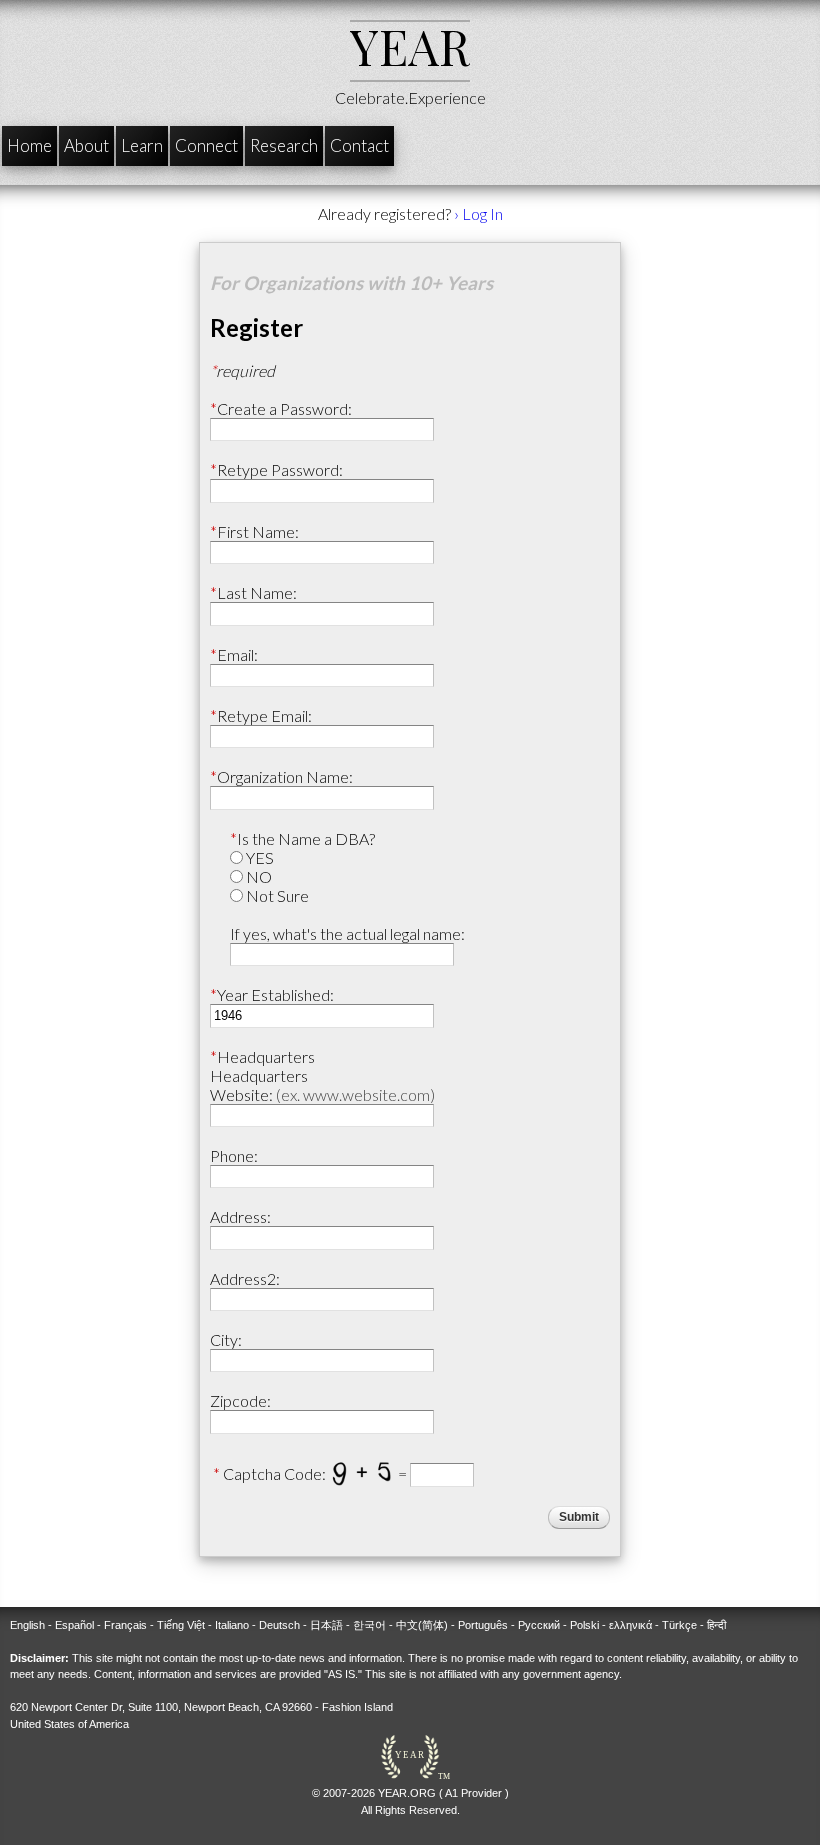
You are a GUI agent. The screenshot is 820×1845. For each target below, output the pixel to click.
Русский (539, 1625)
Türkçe (679, 1625)
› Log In (478, 213)
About (86, 145)
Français (125, 1625)
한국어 (369, 1625)
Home (29, 145)
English (27, 1625)
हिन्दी (716, 1625)
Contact (359, 145)
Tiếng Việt (181, 1625)
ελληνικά (630, 1625)
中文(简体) (422, 1625)
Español (74, 1625)
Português (483, 1625)
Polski (584, 1625)
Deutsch (279, 1625)
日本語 (326, 1625)
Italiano (232, 1625)
